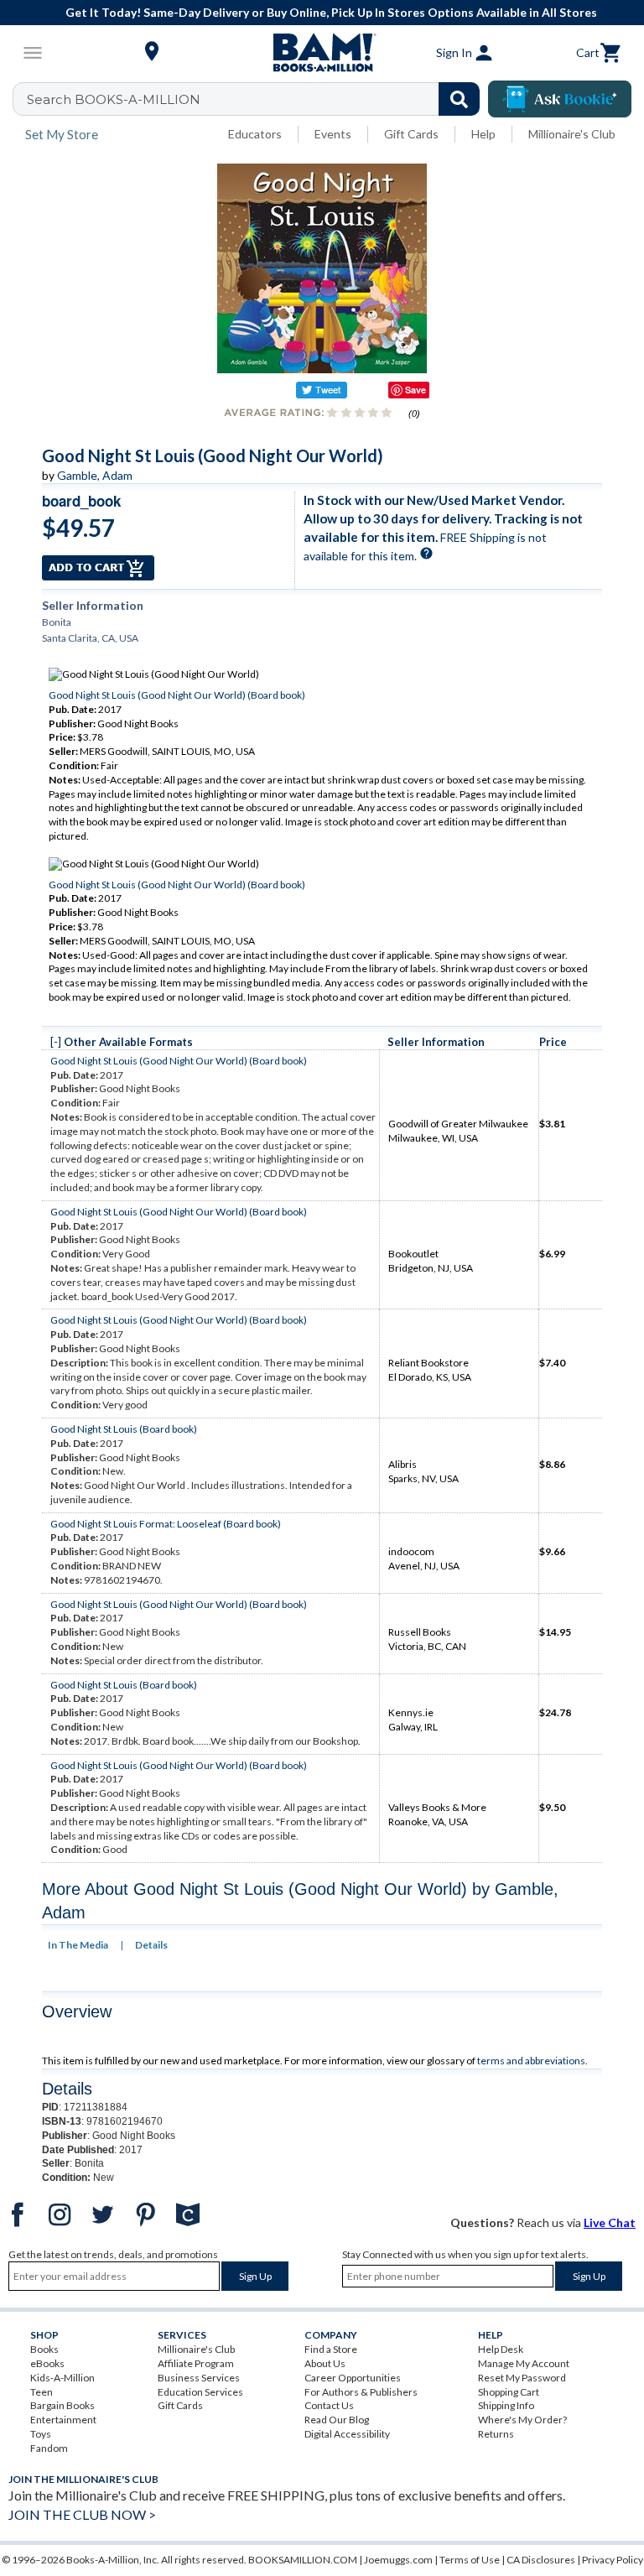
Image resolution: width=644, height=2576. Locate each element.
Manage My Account (524, 2363)
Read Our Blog (337, 2420)
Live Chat (610, 2222)
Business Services (199, 2378)
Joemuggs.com (398, 2560)
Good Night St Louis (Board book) (124, 1429)
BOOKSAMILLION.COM (303, 2560)
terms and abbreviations (531, 2061)
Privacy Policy (613, 2560)
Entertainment (63, 2420)
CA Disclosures (541, 2560)
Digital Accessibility (347, 2434)
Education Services (200, 2392)
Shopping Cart (509, 2392)
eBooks (47, 2363)
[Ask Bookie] (560, 99)
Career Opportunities (353, 2378)
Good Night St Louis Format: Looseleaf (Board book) (166, 1524)
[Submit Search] (459, 99)
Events (333, 134)
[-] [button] (56, 1042)
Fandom (49, 2448)
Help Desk (501, 2349)
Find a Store (331, 2349)
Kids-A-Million (62, 2378)
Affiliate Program (196, 2363)
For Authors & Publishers (361, 2392)
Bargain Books (62, 2405)
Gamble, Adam (95, 475)
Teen (42, 2392)
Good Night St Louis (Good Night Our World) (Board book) (177, 695)
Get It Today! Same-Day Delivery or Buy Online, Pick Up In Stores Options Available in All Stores (331, 12)
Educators (255, 134)
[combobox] (257, 99)
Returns (496, 2434)
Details (151, 1945)
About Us (325, 2363)
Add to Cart (98, 568)
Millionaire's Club (572, 134)
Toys (41, 2434)
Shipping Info (506, 2405)
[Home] (322, 53)
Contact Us (329, 2405)
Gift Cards (411, 134)
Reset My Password (522, 2378)
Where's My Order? (522, 2420)
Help (483, 134)
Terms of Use (470, 2560)
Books (44, 2349)
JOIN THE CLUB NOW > (82, 2514)
